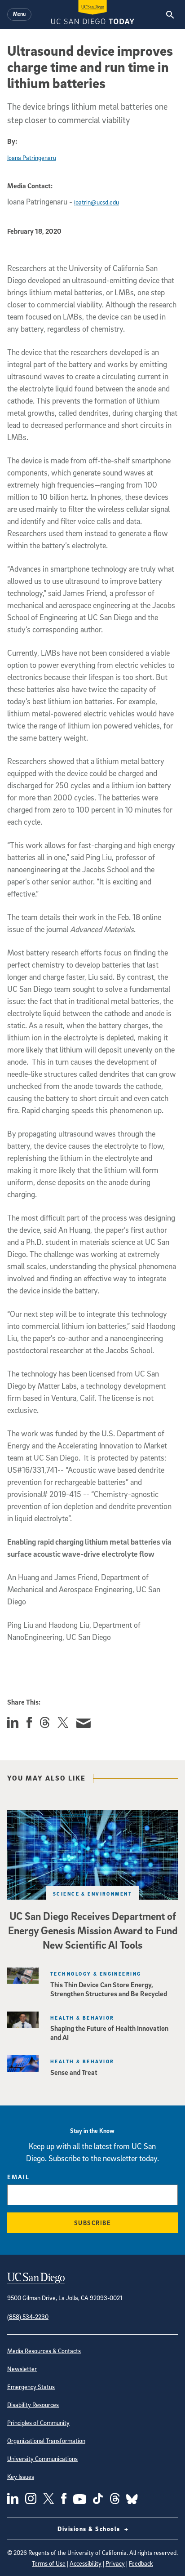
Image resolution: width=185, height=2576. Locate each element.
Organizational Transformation (46, 2441)
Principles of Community (38, 2423)
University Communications (42, 2458)
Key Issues (21, 2476)
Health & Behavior (82, 2018)
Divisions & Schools (90, 2529)
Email (18, 2177)
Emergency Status (31, 2387)
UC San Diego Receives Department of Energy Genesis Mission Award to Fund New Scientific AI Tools (93, 1930)
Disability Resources (33, 2405)
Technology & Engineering (96, 1974)
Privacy (115, 2563)
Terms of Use (49, 2563)
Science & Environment (92, 1894)
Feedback (141, 2563)
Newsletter (22, 2369)
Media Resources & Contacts (44, 2351)
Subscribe (93, 2223)
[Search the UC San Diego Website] (170, 14)
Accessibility (86, 2563)
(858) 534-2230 (28, 2316)
